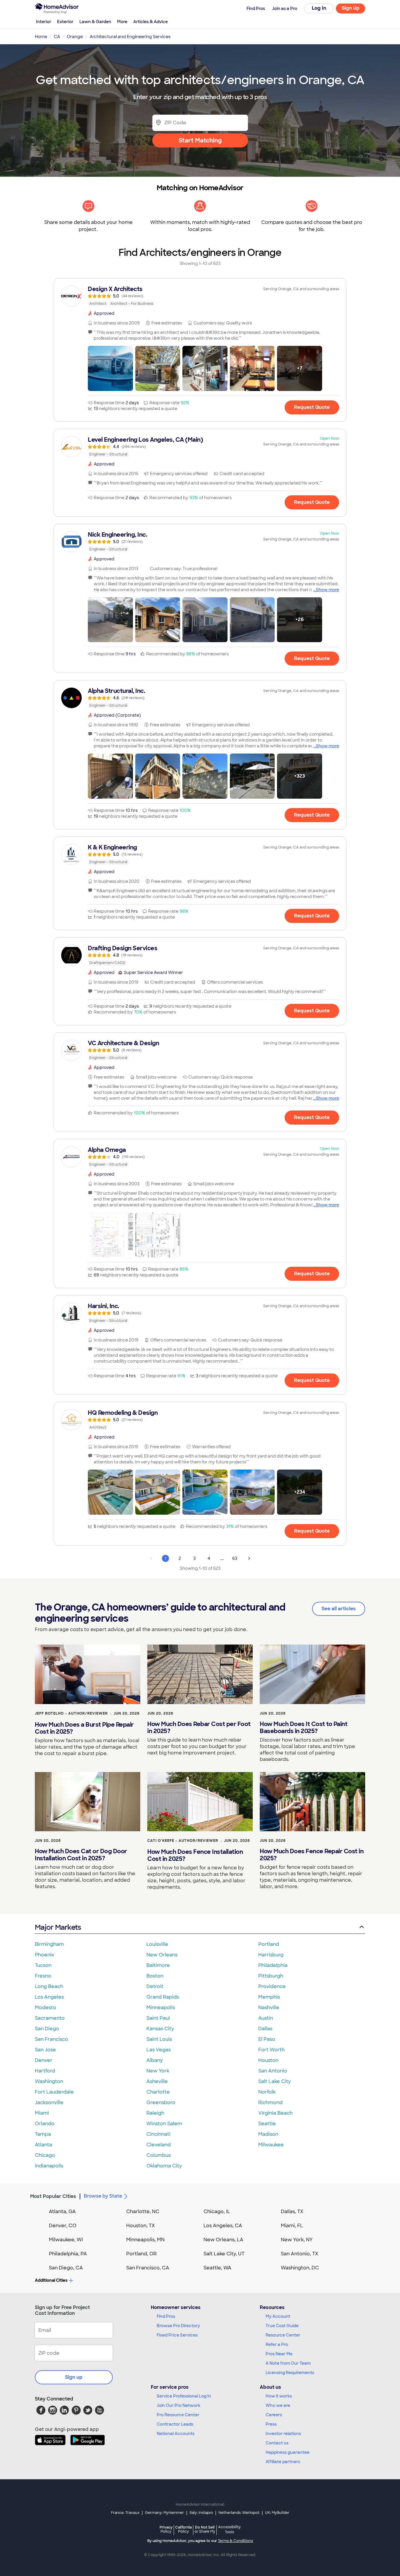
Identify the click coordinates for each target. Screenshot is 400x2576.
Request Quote (312, 407)
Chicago (45, 2155)
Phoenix (45, 1955)
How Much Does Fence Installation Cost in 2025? (195, 1855)
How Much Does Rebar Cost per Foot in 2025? (199, 1727)
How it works (279, 2396)
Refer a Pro (277, 2344)
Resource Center (283, 2335)
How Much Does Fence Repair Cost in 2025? (312, 1855)
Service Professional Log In (184, 2396)
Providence (272, 1986)
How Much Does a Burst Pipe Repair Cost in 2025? (84, 1728)
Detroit (155, 1986)
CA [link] (57, 37)
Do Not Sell (205, 2529)
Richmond (270, 2103)
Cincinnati (158, 2134)
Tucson (43, 1965)
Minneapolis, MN (145, 2240)
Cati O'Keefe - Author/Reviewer (183, 1841)
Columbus (159, 2155)
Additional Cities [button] (51, 2280)
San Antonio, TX (300, 2254)
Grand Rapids (163, 1997)
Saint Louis (159, 2039)
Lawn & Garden (95, 22)
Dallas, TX (292, 2212)
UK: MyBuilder (277, 2513)
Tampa (43, 2134)
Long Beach (49, 1986)
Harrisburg (271, 1955)
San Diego (47, 2029)
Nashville (269, 2008)
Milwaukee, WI (66, 2240)
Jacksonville (49, 2103)
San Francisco (52, 2039)
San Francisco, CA (148, 2268)
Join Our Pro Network (178, 2405)
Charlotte (158, 2092)
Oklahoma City (164, 2166)
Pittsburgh (271, 1976)
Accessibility (229, 2530)
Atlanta (43, 2145)
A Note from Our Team (288, 2363)
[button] (110, 368)
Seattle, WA (217, 2268)
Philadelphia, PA (68, 2254)
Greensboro (161, 2103)
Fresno (43, 1976)
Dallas (265, 2029)
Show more (328, 590)
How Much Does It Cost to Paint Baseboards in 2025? (304, 1727)
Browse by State (103, 2196)
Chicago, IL (217, 2212)
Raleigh (155, 2113)
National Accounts (176, 2434)
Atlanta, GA (62, 2212)
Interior (44, 22)
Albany (155, 2060)
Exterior (65, 22)
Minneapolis (161, 2008)
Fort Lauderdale (54, 2092)
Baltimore (158, 1965)
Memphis (269, 1997)
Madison (268, 2134)
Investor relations (283, 2434)
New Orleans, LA (223, 2240)
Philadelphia (273, 1965)
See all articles (339, 1609)
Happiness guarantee (288, 2452)
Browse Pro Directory (178, 2326)
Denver (44, 2060)
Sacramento (50, 2018)
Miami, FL (292, 2226)
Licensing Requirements (290, 2373)
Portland (269, 1944)
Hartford (45, 2071)
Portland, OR (141, 2254)
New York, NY (297, 2240)
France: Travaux (125, 2513)
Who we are (278, 2405)
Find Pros (166, 2316)
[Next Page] (249, 1558)
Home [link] (41, 37)
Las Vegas (159, 2050)
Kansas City (160, 2029)
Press (271, 2424)
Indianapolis (49, 2166)
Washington (49, 2081)
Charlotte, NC (143, 2212)
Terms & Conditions (235, 2541)
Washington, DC (300, 2268)
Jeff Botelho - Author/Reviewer (71, 1713)
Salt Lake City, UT (224, 2254)
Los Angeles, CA (223, 2226)
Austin (266, 2018)
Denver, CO (63, 2226)
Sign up (74, 2377)
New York (158, 2071)
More (122, 22)
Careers (274, 2415)
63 (235, 1558)
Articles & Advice (151, 22)
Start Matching (200, 140)
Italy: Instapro (201, 2513)
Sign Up (351, 8)
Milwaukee (271, 2145)
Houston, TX (141, 2226)
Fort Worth (271, 2050)
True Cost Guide (282, 2326)
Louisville (157, 1944)
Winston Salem (164, 2124)
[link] (200, 296)
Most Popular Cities (53, 2196)
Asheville (157, 2081)
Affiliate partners (283, 2462)
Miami (42, 2113)
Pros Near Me (279, 2354)
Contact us (277, 2443)
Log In (319, 8)
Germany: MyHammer (164, 2513)
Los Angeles (49, 1997)
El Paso (267, 2039)
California (183, 2529)
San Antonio (273, 2071)
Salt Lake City (275, 2081)
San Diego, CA (66, 2268)
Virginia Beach (275, 2113)
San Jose (45, 2050)
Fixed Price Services (177, 2335)
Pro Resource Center (178, 2415)
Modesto (46, 2008)
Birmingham (49, 1944)
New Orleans (162, 1955)
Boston (155, 1976)
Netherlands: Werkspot (239, 2513)
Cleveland (159, 2145)
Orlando (45, 2124)
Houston (268, 2060)
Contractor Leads (175, 2424)
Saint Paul (158, 2018)
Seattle (267, 2124)
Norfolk (267, 2092)
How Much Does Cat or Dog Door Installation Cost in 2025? (81, 1855)
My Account (278, 2316)
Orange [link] (75, 37)
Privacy (166, 2529)
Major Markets (58, 1927)
